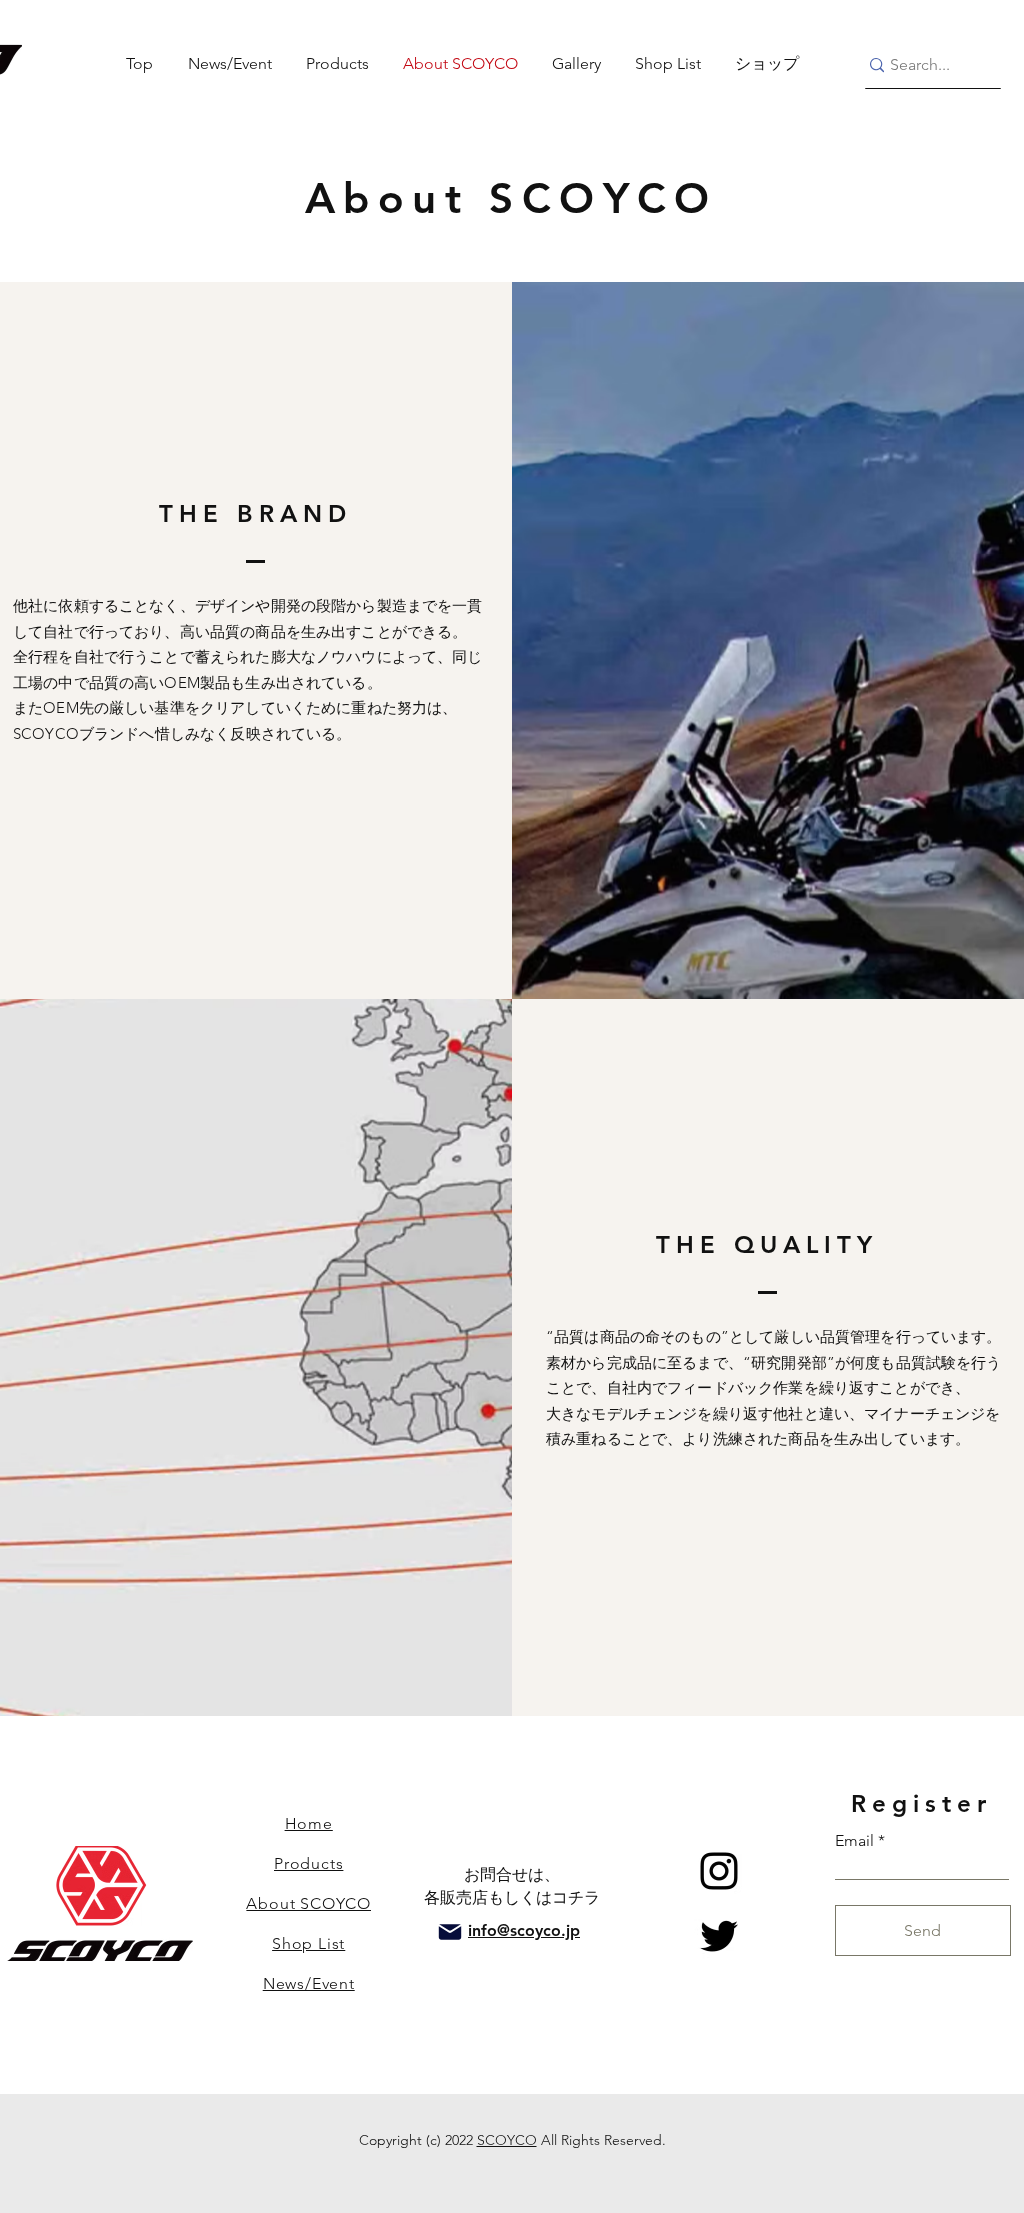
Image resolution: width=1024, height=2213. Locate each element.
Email (854, 1841)
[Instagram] (719, 1871)
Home (309, 1823)
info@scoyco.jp (524, 1930)
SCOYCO (507, 2140)
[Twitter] (719, 1936)
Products (308, 1863)
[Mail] (450, 1932)
